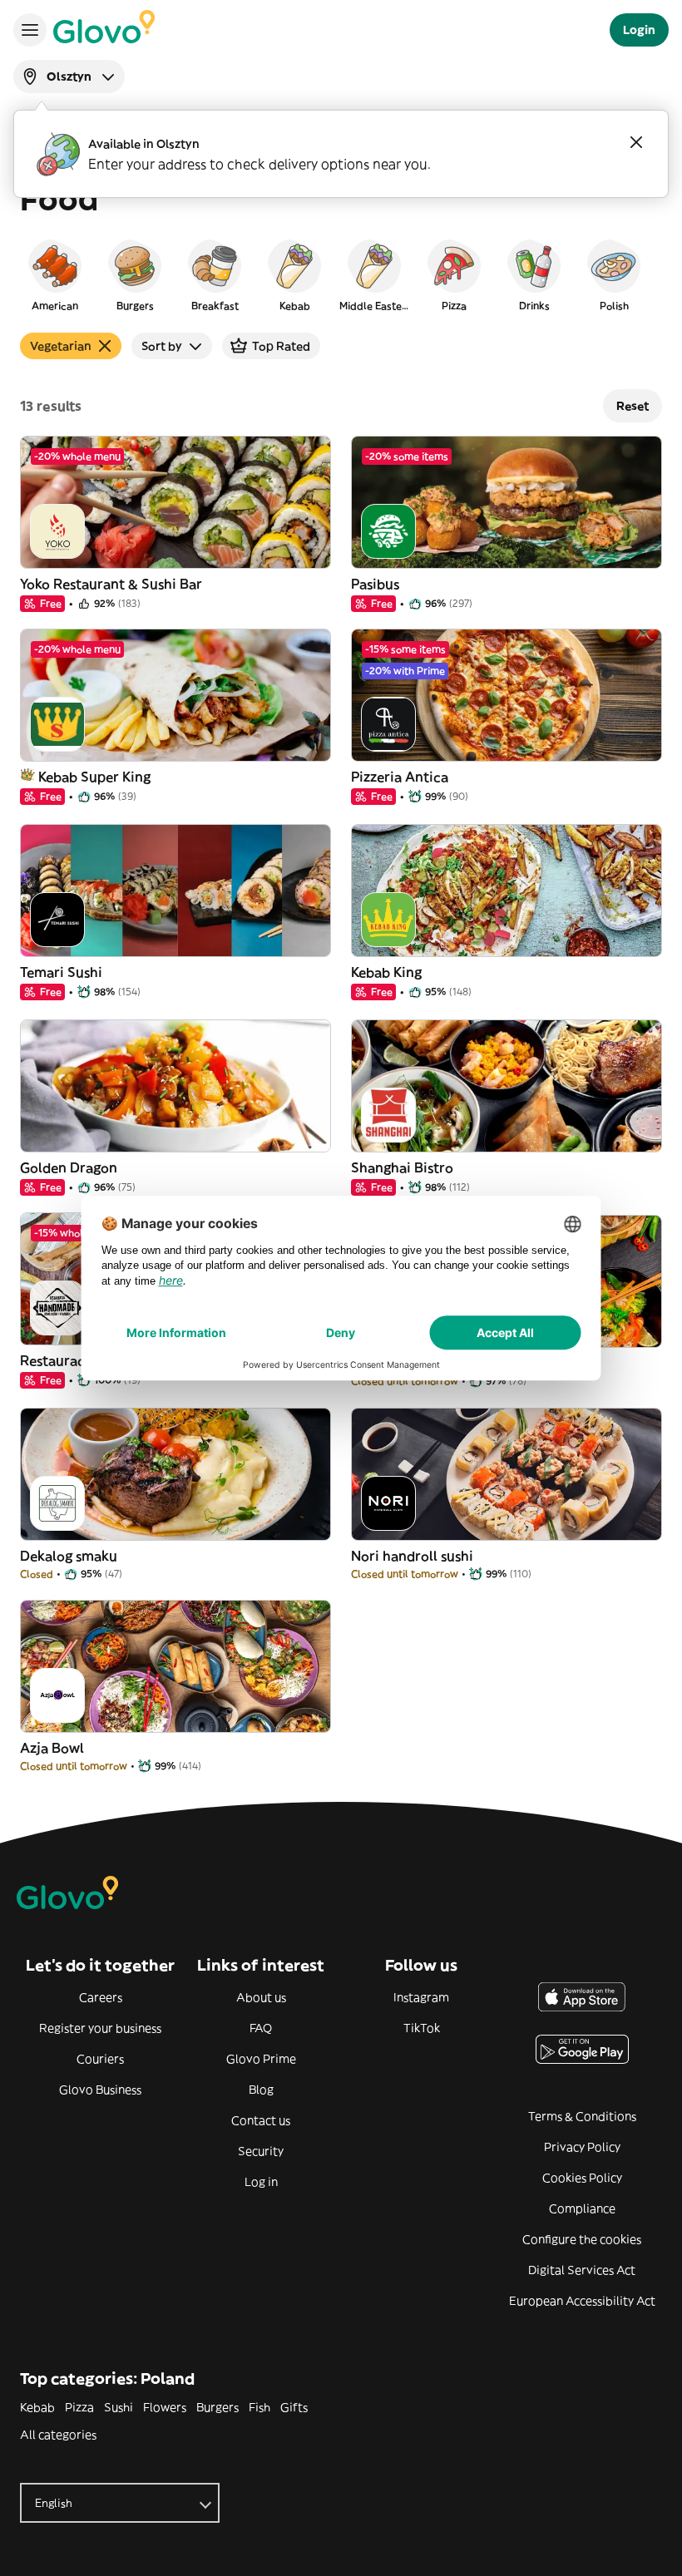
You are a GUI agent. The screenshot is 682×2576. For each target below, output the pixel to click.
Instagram (421, 1997)
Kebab (37, 2407)
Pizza (79, 2407)
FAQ (261, 2028)
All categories (58, 2435)
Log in (261, 2182)
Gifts (294, 2407)
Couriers (100, 2059)
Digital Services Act (582, 2270)
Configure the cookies (582, 2239)
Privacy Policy (582, 2147)
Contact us (261, 2120)
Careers (101, 1997)
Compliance (582, 2208)
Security (261, 2151)
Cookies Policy (582, 2178)
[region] (341, 274)
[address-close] (636, 142)
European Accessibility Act (582, 2301)
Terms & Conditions (582, 2116)
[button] (55, 274)
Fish (259, 2407)
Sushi (119, 2407)
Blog (261, 2090)
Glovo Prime (261, 2059)
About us (261, 1997)
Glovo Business (100, 2090)
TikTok (422, 2028)
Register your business (100, 2028)
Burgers (217, 2407)
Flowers (165, 2407)
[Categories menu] (30, 30)
